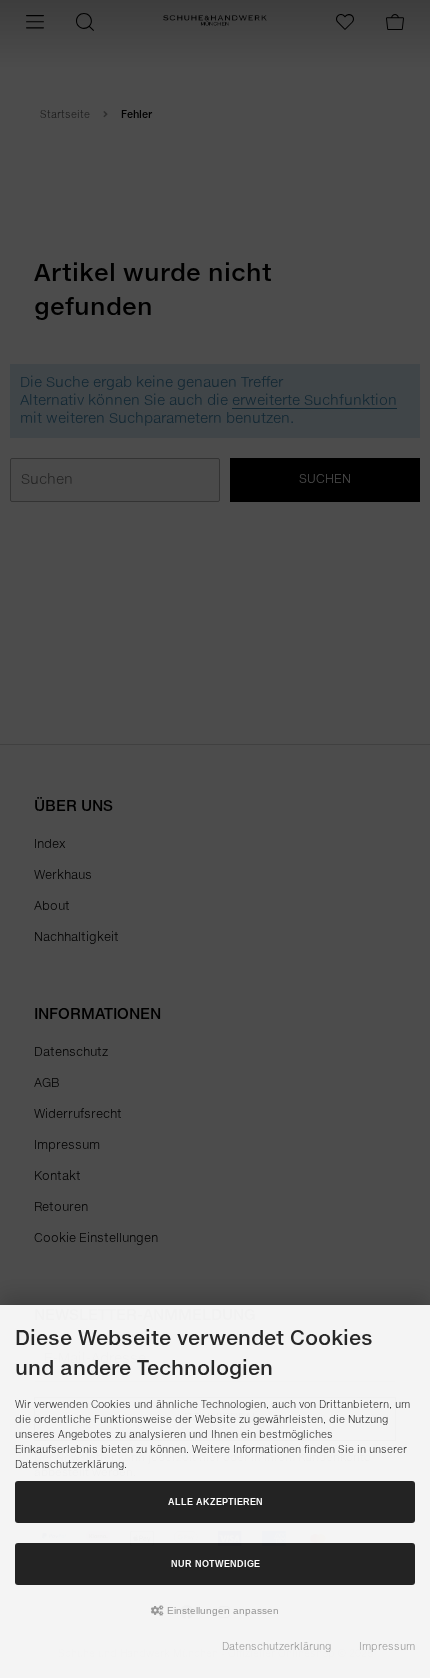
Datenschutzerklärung (276, 1647)
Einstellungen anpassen (221, 1610)
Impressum (387, 1647)
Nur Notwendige (215, 1564)
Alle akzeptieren (215, 1502)
